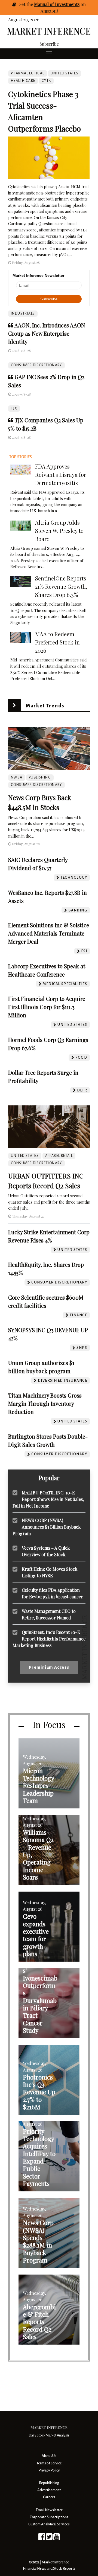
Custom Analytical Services (49, 2524)
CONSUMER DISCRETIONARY (36, 365)
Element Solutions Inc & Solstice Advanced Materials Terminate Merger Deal (49, 933)
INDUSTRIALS (23, 313)
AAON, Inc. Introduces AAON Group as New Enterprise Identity (47, 333)
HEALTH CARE (23, 81)
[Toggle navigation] (49, 54)
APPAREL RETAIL (59, 1156)
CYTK (46, 81)
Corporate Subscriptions (49, 2517)
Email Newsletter (49, 2510)
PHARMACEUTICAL (28, 73)
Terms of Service (49, 2463)
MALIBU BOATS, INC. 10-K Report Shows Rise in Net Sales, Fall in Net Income (48, 1499)
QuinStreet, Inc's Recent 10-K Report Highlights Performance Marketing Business (49, 1639)
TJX (14, 408)
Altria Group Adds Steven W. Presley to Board (59, 531)
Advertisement (49, 2490)
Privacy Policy (49, 2470)
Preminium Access (49, 1667)
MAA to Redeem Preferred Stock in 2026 (57, 642)
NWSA (17, 777)
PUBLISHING (40, 777)
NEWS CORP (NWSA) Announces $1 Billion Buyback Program (47, 1527)
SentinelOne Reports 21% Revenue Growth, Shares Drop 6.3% (61, 586)
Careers (49, 2497)
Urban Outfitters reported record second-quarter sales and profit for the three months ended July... (49, 1202)
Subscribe (49, 44)
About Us (49, 2456)
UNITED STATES (65, 73)
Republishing (49, 2483)
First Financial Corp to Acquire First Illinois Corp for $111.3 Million (47, 1007)
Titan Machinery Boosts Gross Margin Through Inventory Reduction (45, 1403)
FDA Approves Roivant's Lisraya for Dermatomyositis (61, 474)
